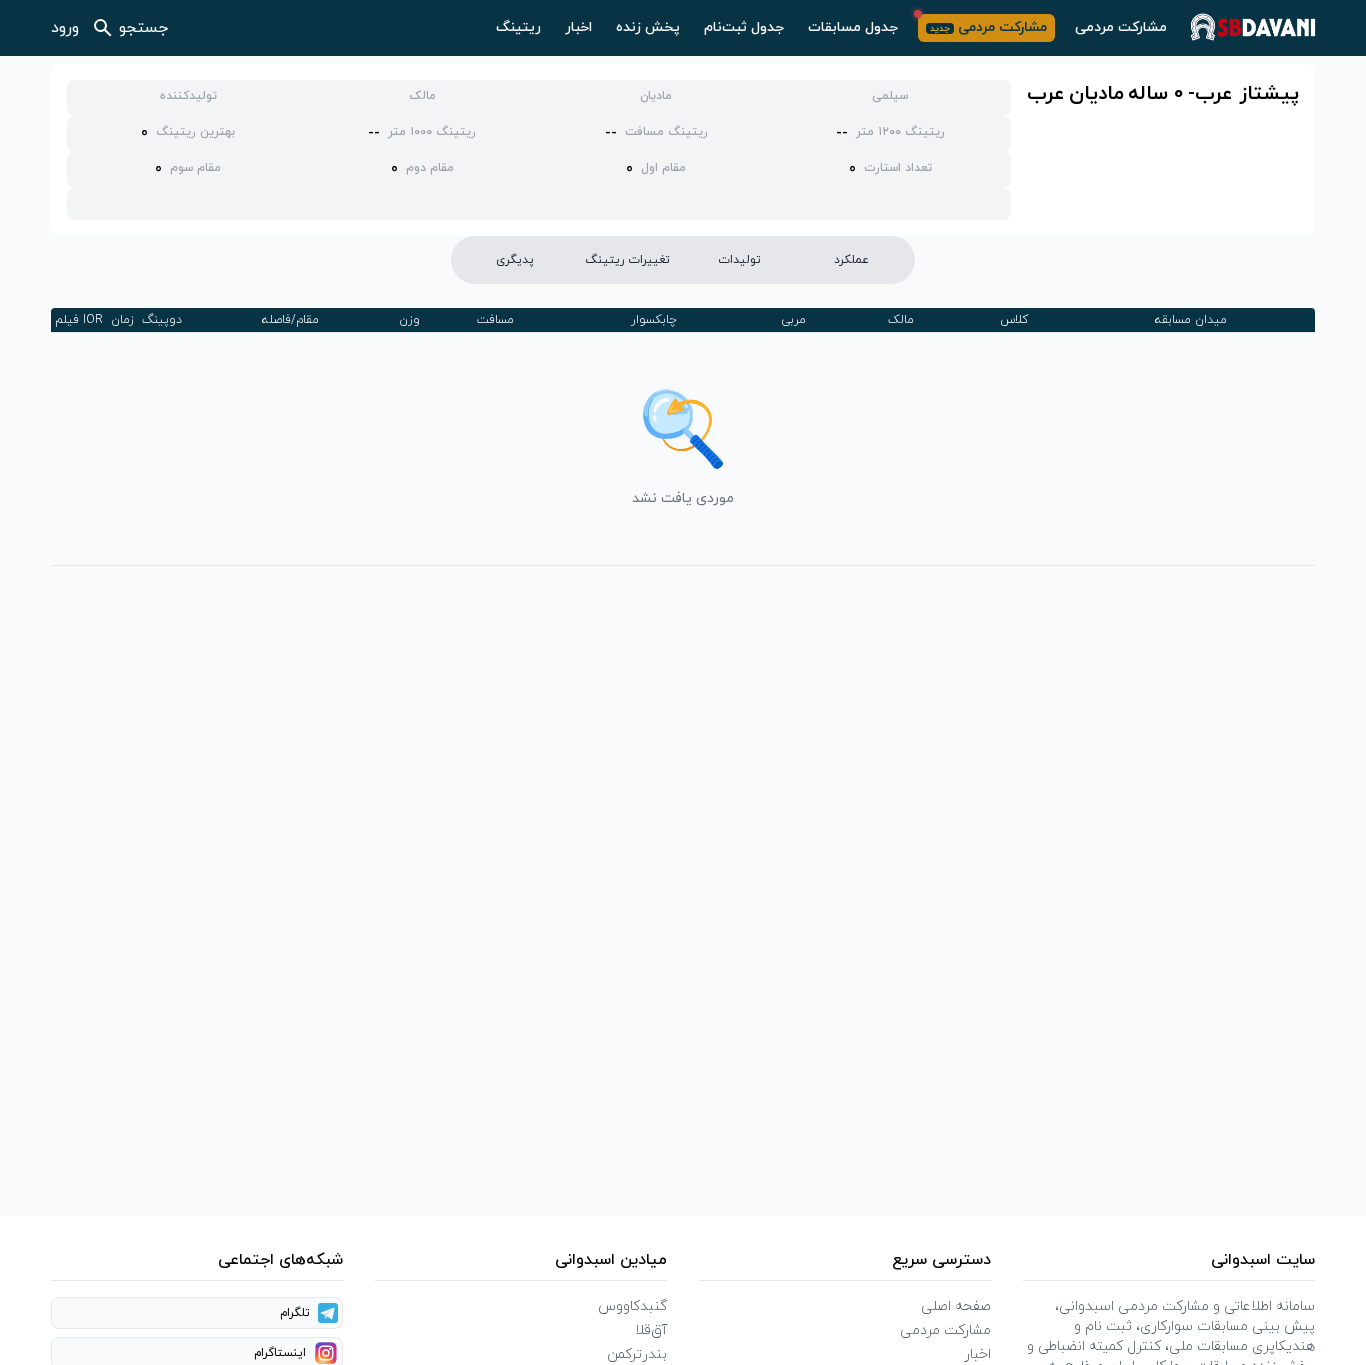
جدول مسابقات (853, 27)
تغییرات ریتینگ (627, 260)
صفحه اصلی (956, 1306)
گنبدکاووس (632, 1306)
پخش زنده (648, 27)
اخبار (578, 27)
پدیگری (515, 260)
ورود (65, 28)
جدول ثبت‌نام (744, 27)
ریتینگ (518, 27)
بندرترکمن (637, 1354)
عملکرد (851, 260)
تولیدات (739, 260)
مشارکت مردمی (1121, 27)
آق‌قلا (651, 1330)
